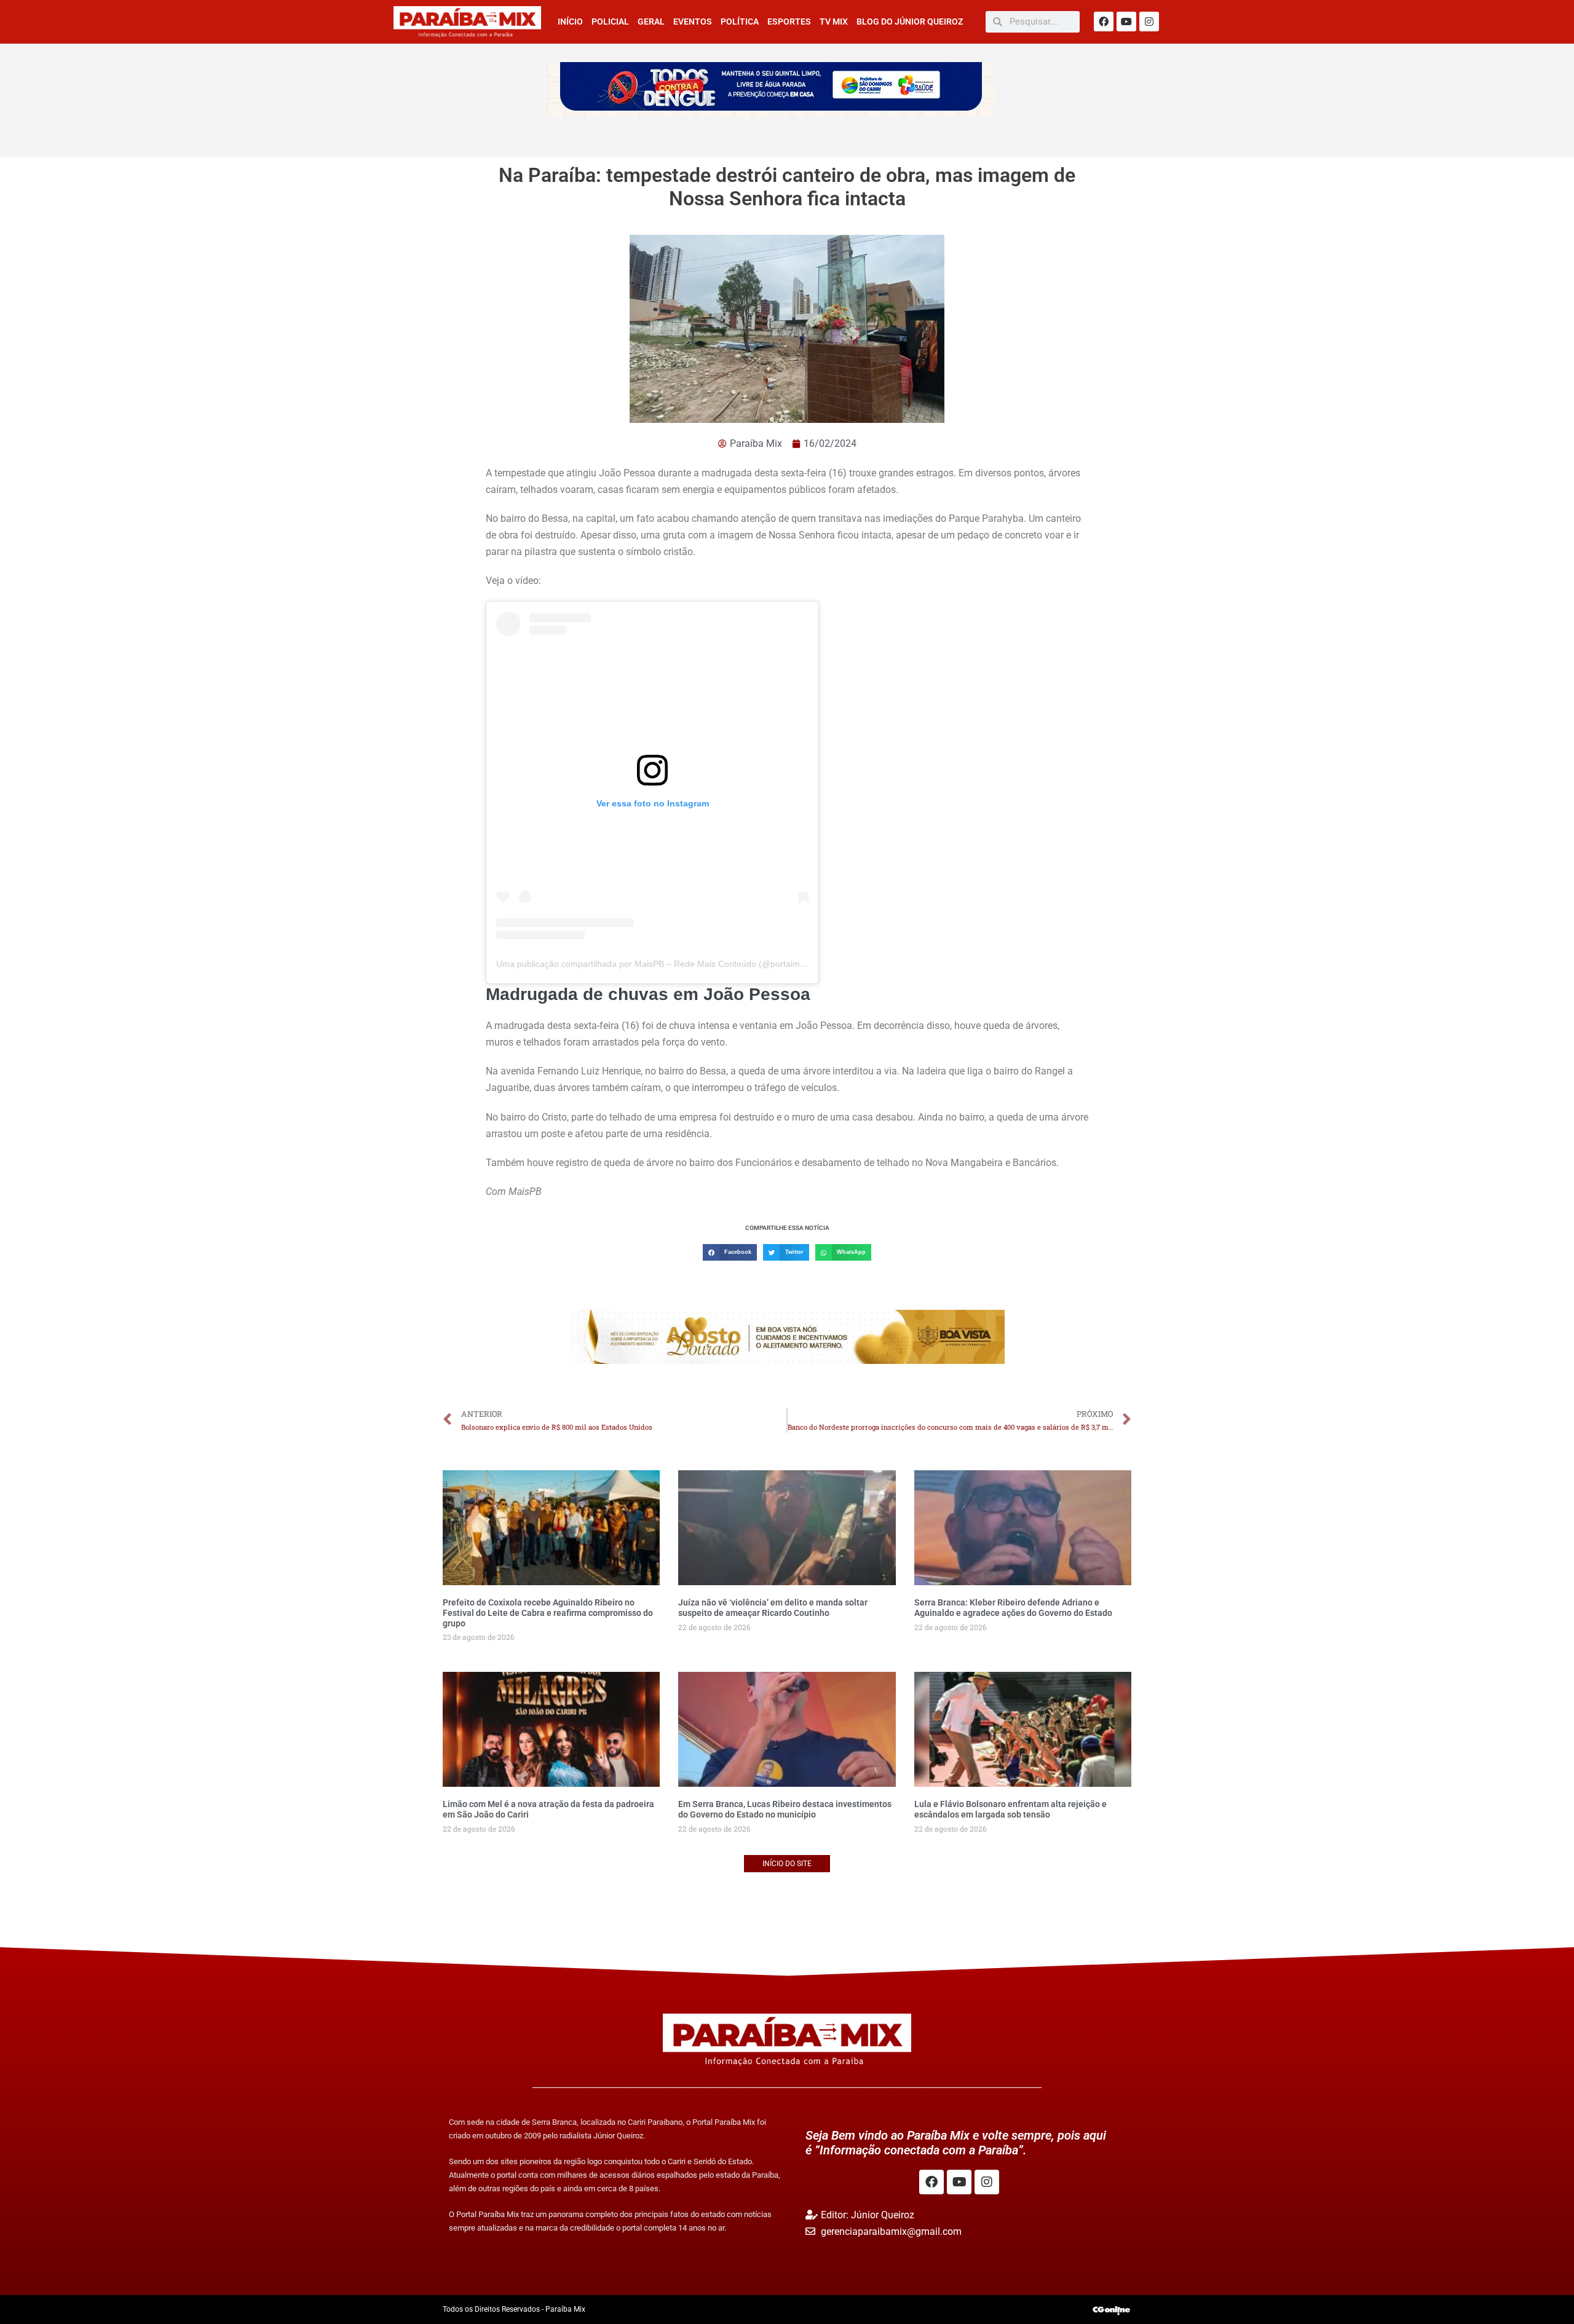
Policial (610, 22)
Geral (651, 22)
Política (740, 22)
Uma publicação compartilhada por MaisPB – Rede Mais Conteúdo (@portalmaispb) (660, 964)
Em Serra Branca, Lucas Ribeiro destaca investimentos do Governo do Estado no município (785, 1809)
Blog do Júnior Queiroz (910, 22)
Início (570, 22)
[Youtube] (1126, 22)
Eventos (693, 22)
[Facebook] (1104, 22)
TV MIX (834, 22)
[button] (730, 1252)
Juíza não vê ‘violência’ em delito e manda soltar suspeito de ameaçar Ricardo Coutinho (773, 1608)
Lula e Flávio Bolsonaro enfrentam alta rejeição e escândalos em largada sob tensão (1010, 1809)
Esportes (789, 22)
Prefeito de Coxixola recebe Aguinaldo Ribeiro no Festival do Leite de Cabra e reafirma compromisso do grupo (548, 1613)
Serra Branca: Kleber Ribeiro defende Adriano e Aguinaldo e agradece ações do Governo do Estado (1013, 1608)
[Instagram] (1149, 22)
